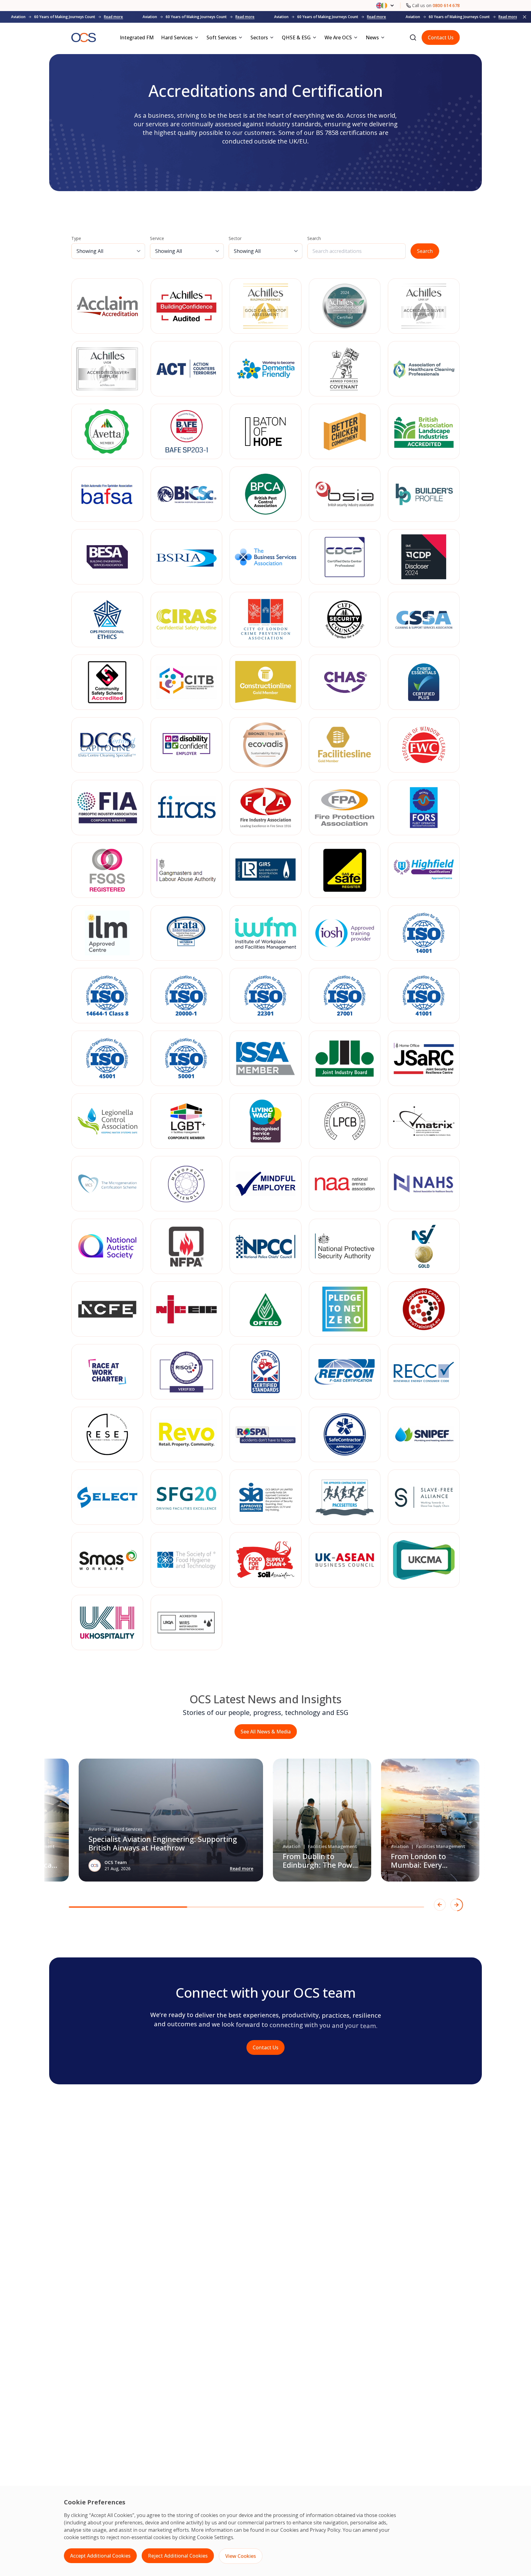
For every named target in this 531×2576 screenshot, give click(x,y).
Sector (235, 238)
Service (157, 238)
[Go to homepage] (84, 38)
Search (314, 238)
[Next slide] (456, 1905)
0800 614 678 (446, 5)
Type (76, 238)
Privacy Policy (325, 2530)
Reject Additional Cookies (178, 2556)
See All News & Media (266, 1732)
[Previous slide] (440, 1905)
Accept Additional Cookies (100, 2556)
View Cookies (241, 2556)
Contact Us (441, 37)
